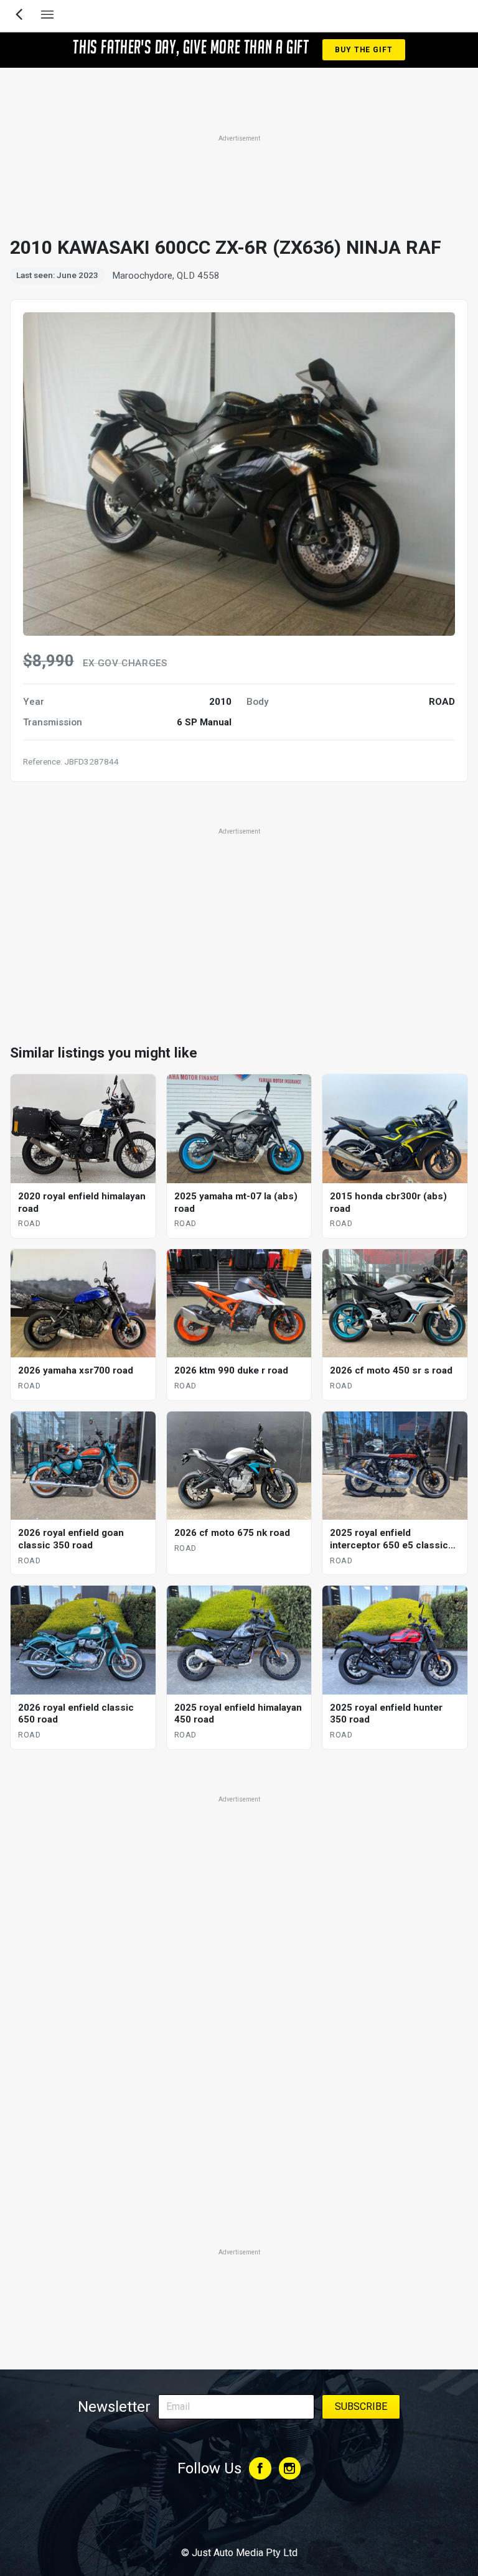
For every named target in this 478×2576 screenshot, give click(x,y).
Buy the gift (363, 50)
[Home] (239, 2519)
